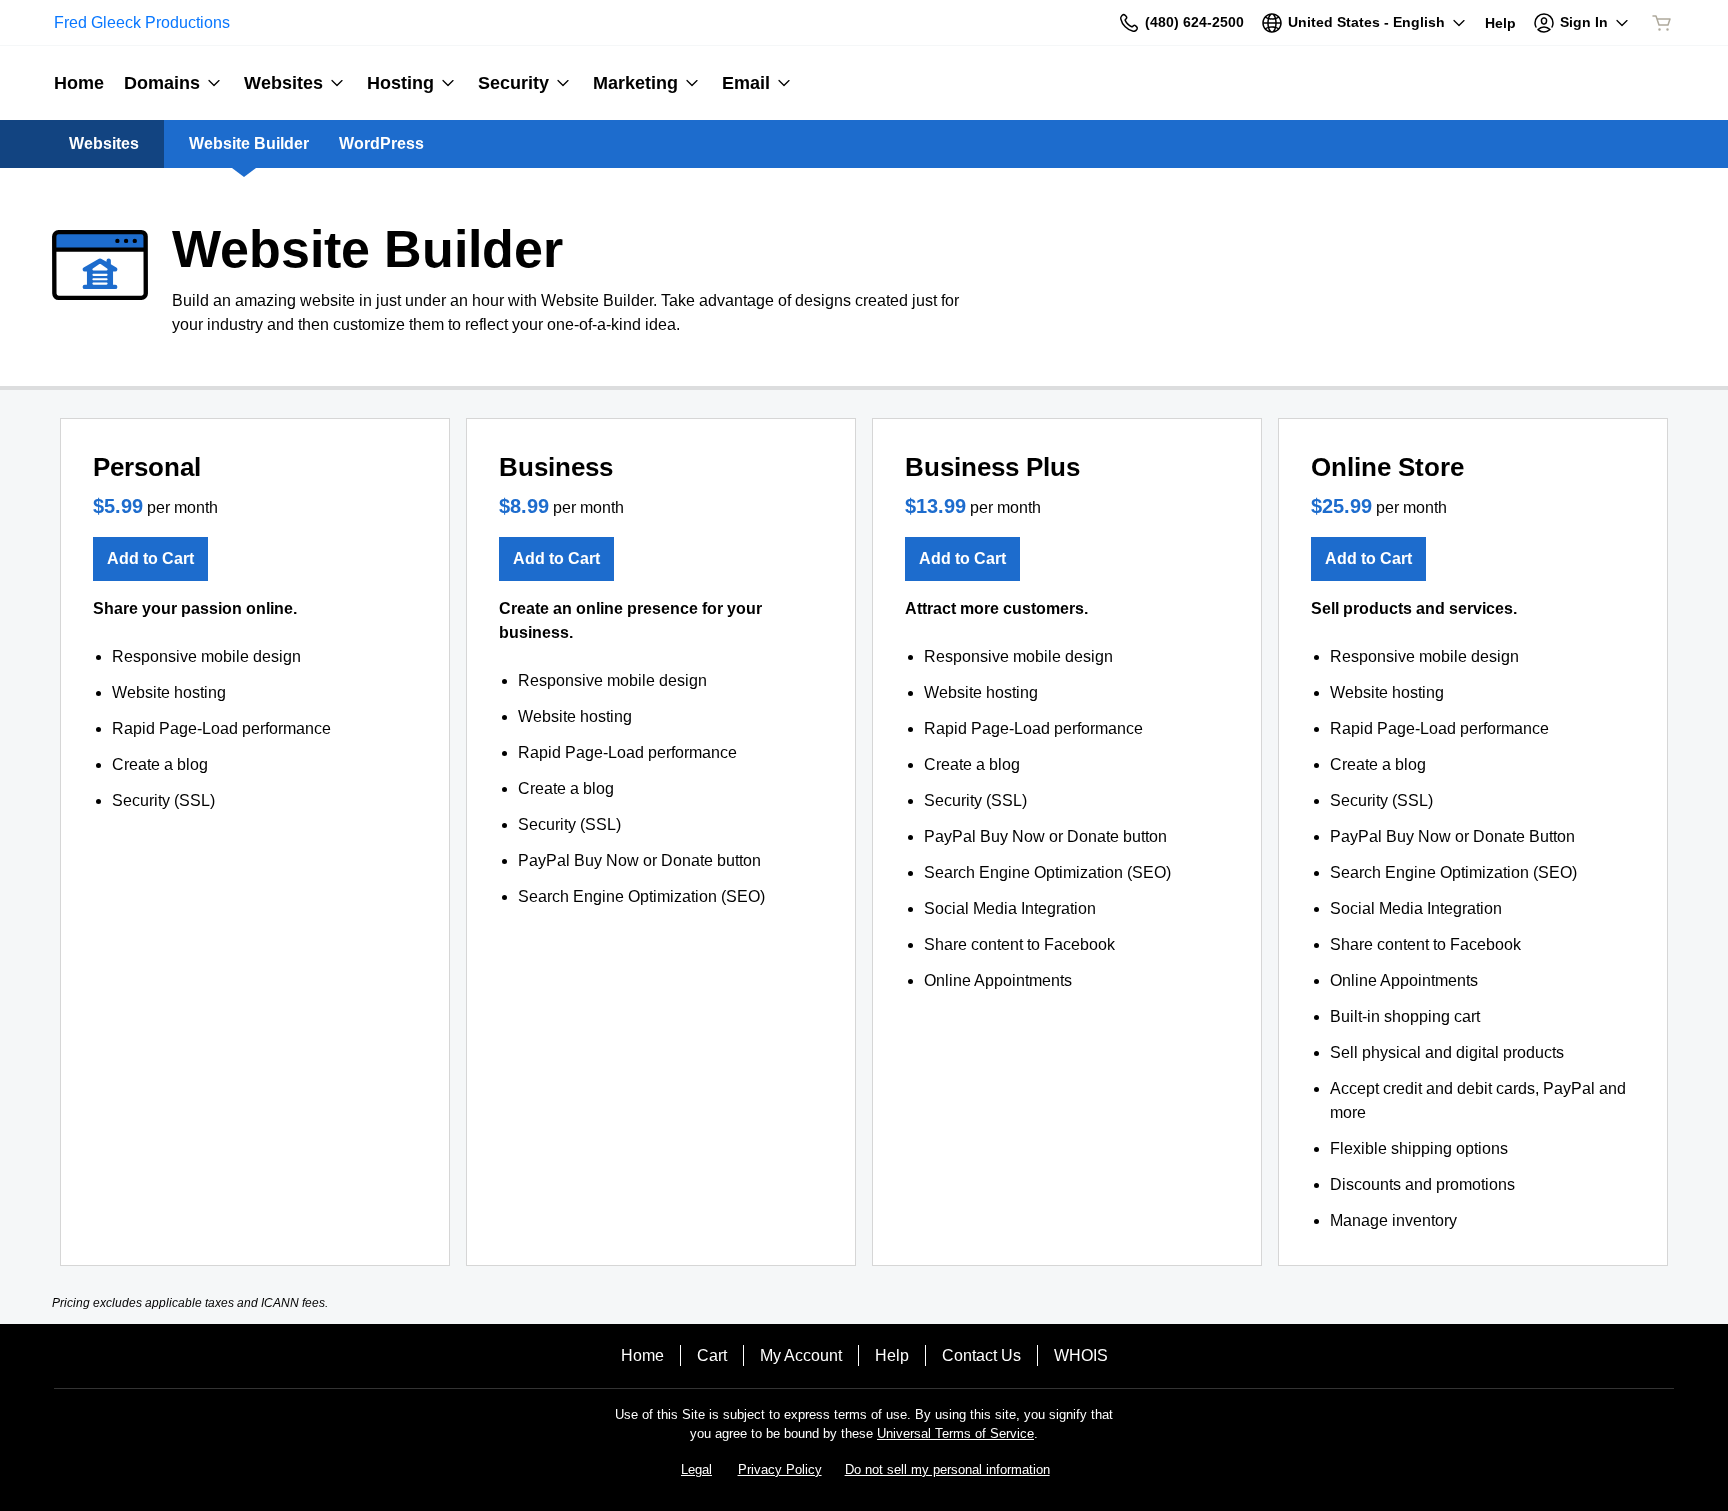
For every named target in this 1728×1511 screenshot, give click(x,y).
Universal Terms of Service (955, 1433)
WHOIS (1081, 1355)
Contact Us (981, 1355)
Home (642, 1355)
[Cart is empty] (1662, 23)
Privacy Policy (780, 1469)
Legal (696, 1469)
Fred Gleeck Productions (142, 22)
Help (892, 1355)
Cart (712, 1355)
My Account (801, 1355)
